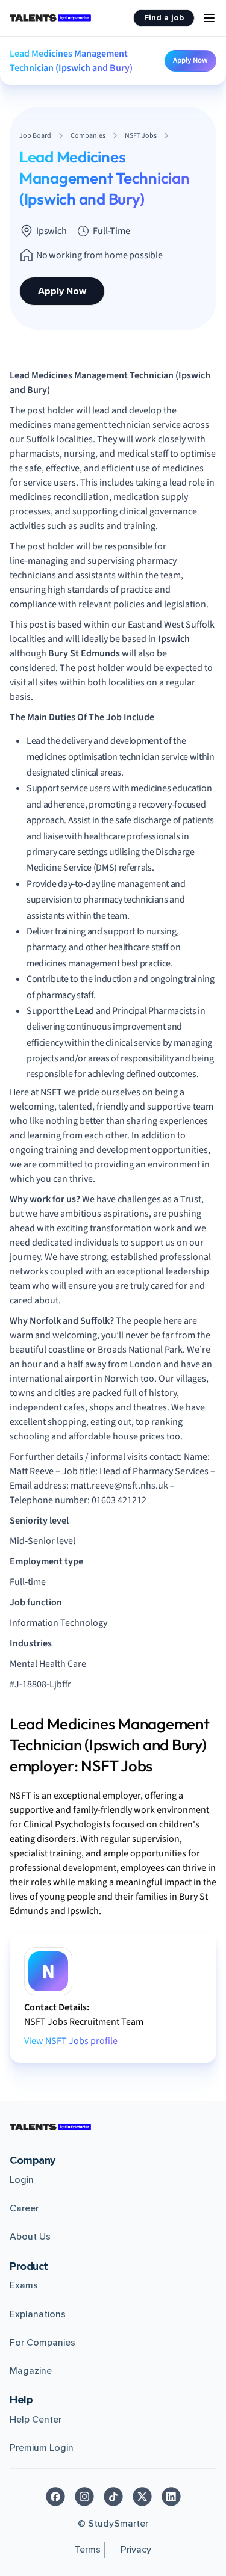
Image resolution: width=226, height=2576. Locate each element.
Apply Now (190, 60)
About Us (30, 2237)
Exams (24, 2285)
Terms (88, 2550)
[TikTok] (113, 2497)
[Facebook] (55, 2497)
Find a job (164, 18)
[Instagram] (84, 2497)
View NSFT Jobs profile (71, 2041)
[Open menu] (209, 18)
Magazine (31, 2371)
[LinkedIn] (171, 2497)
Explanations (38, 2314)
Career (24, 2208)
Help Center (36, 2420)
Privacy (136, 2550)
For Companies (42, 2343)
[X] (142, 2497)
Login (22, 2180)
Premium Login (42, 2448)
